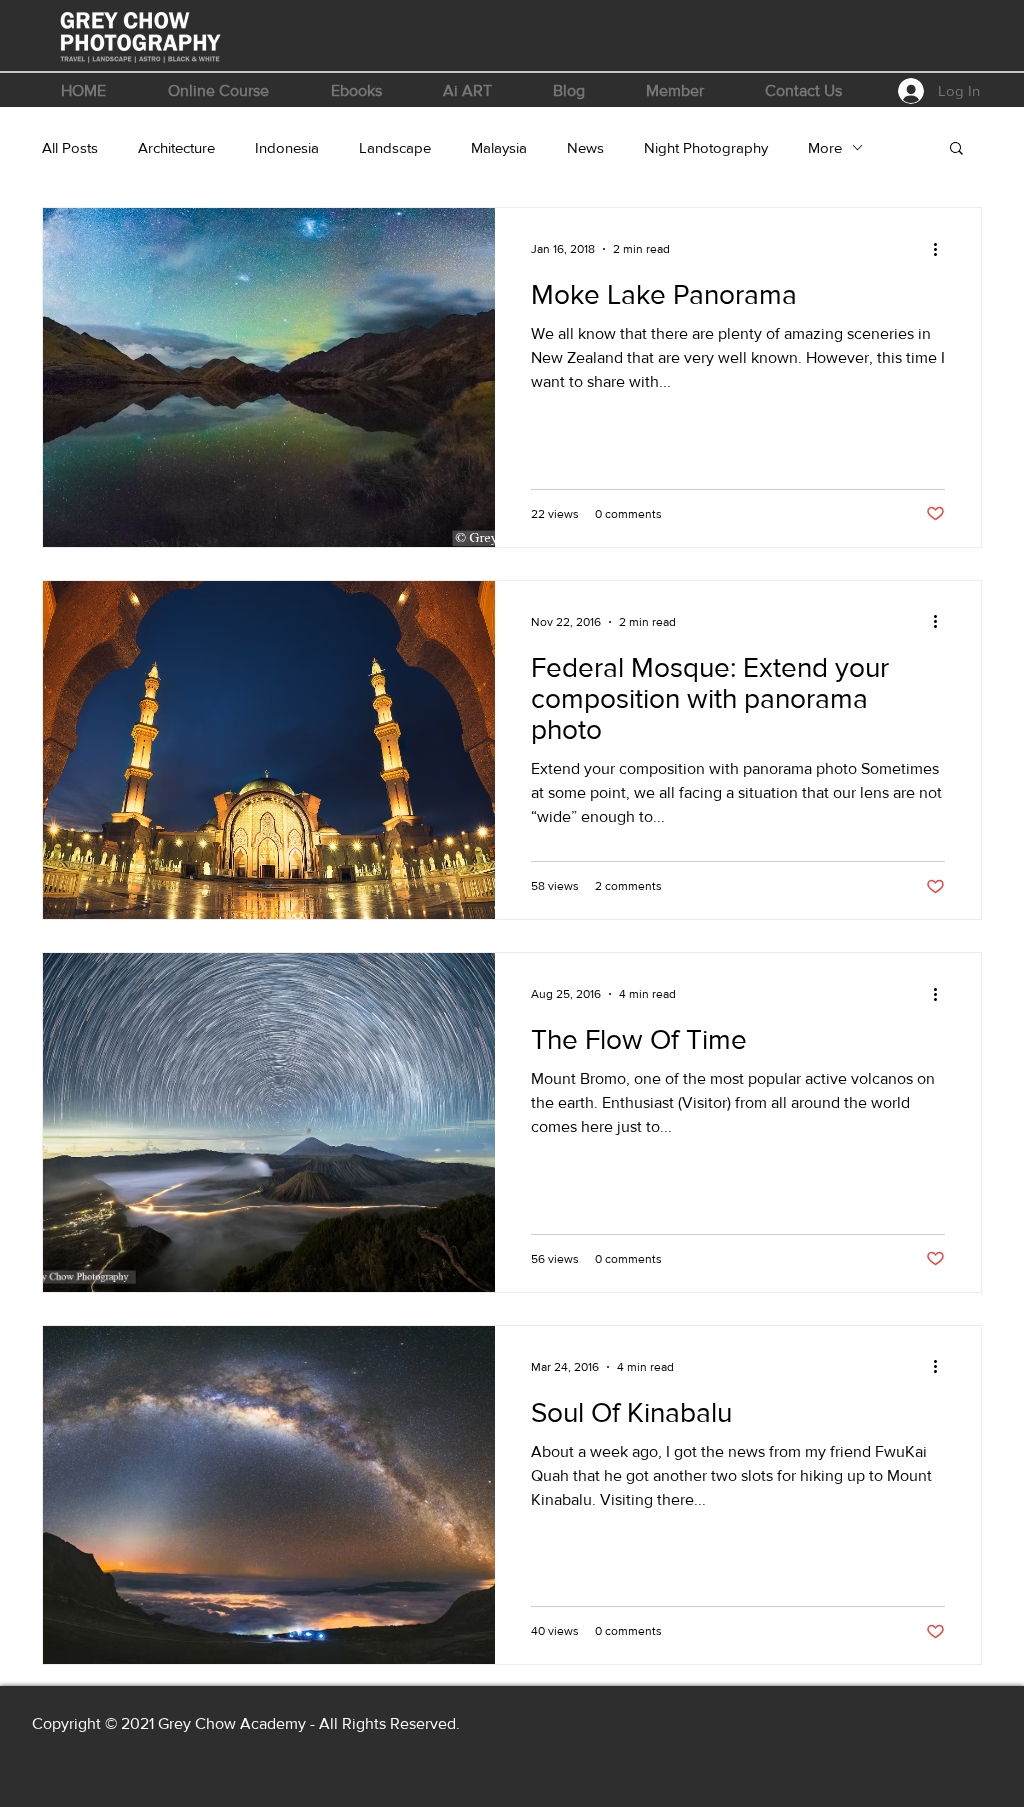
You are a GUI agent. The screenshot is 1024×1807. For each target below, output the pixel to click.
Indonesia (287, 147)
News (585, 147)
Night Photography (706, 147)
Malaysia (499, 147)
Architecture (176, 147)
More (825, 147)
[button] (218, 90)
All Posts (70, 147)
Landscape (395, 147)
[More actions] (942, 249)
